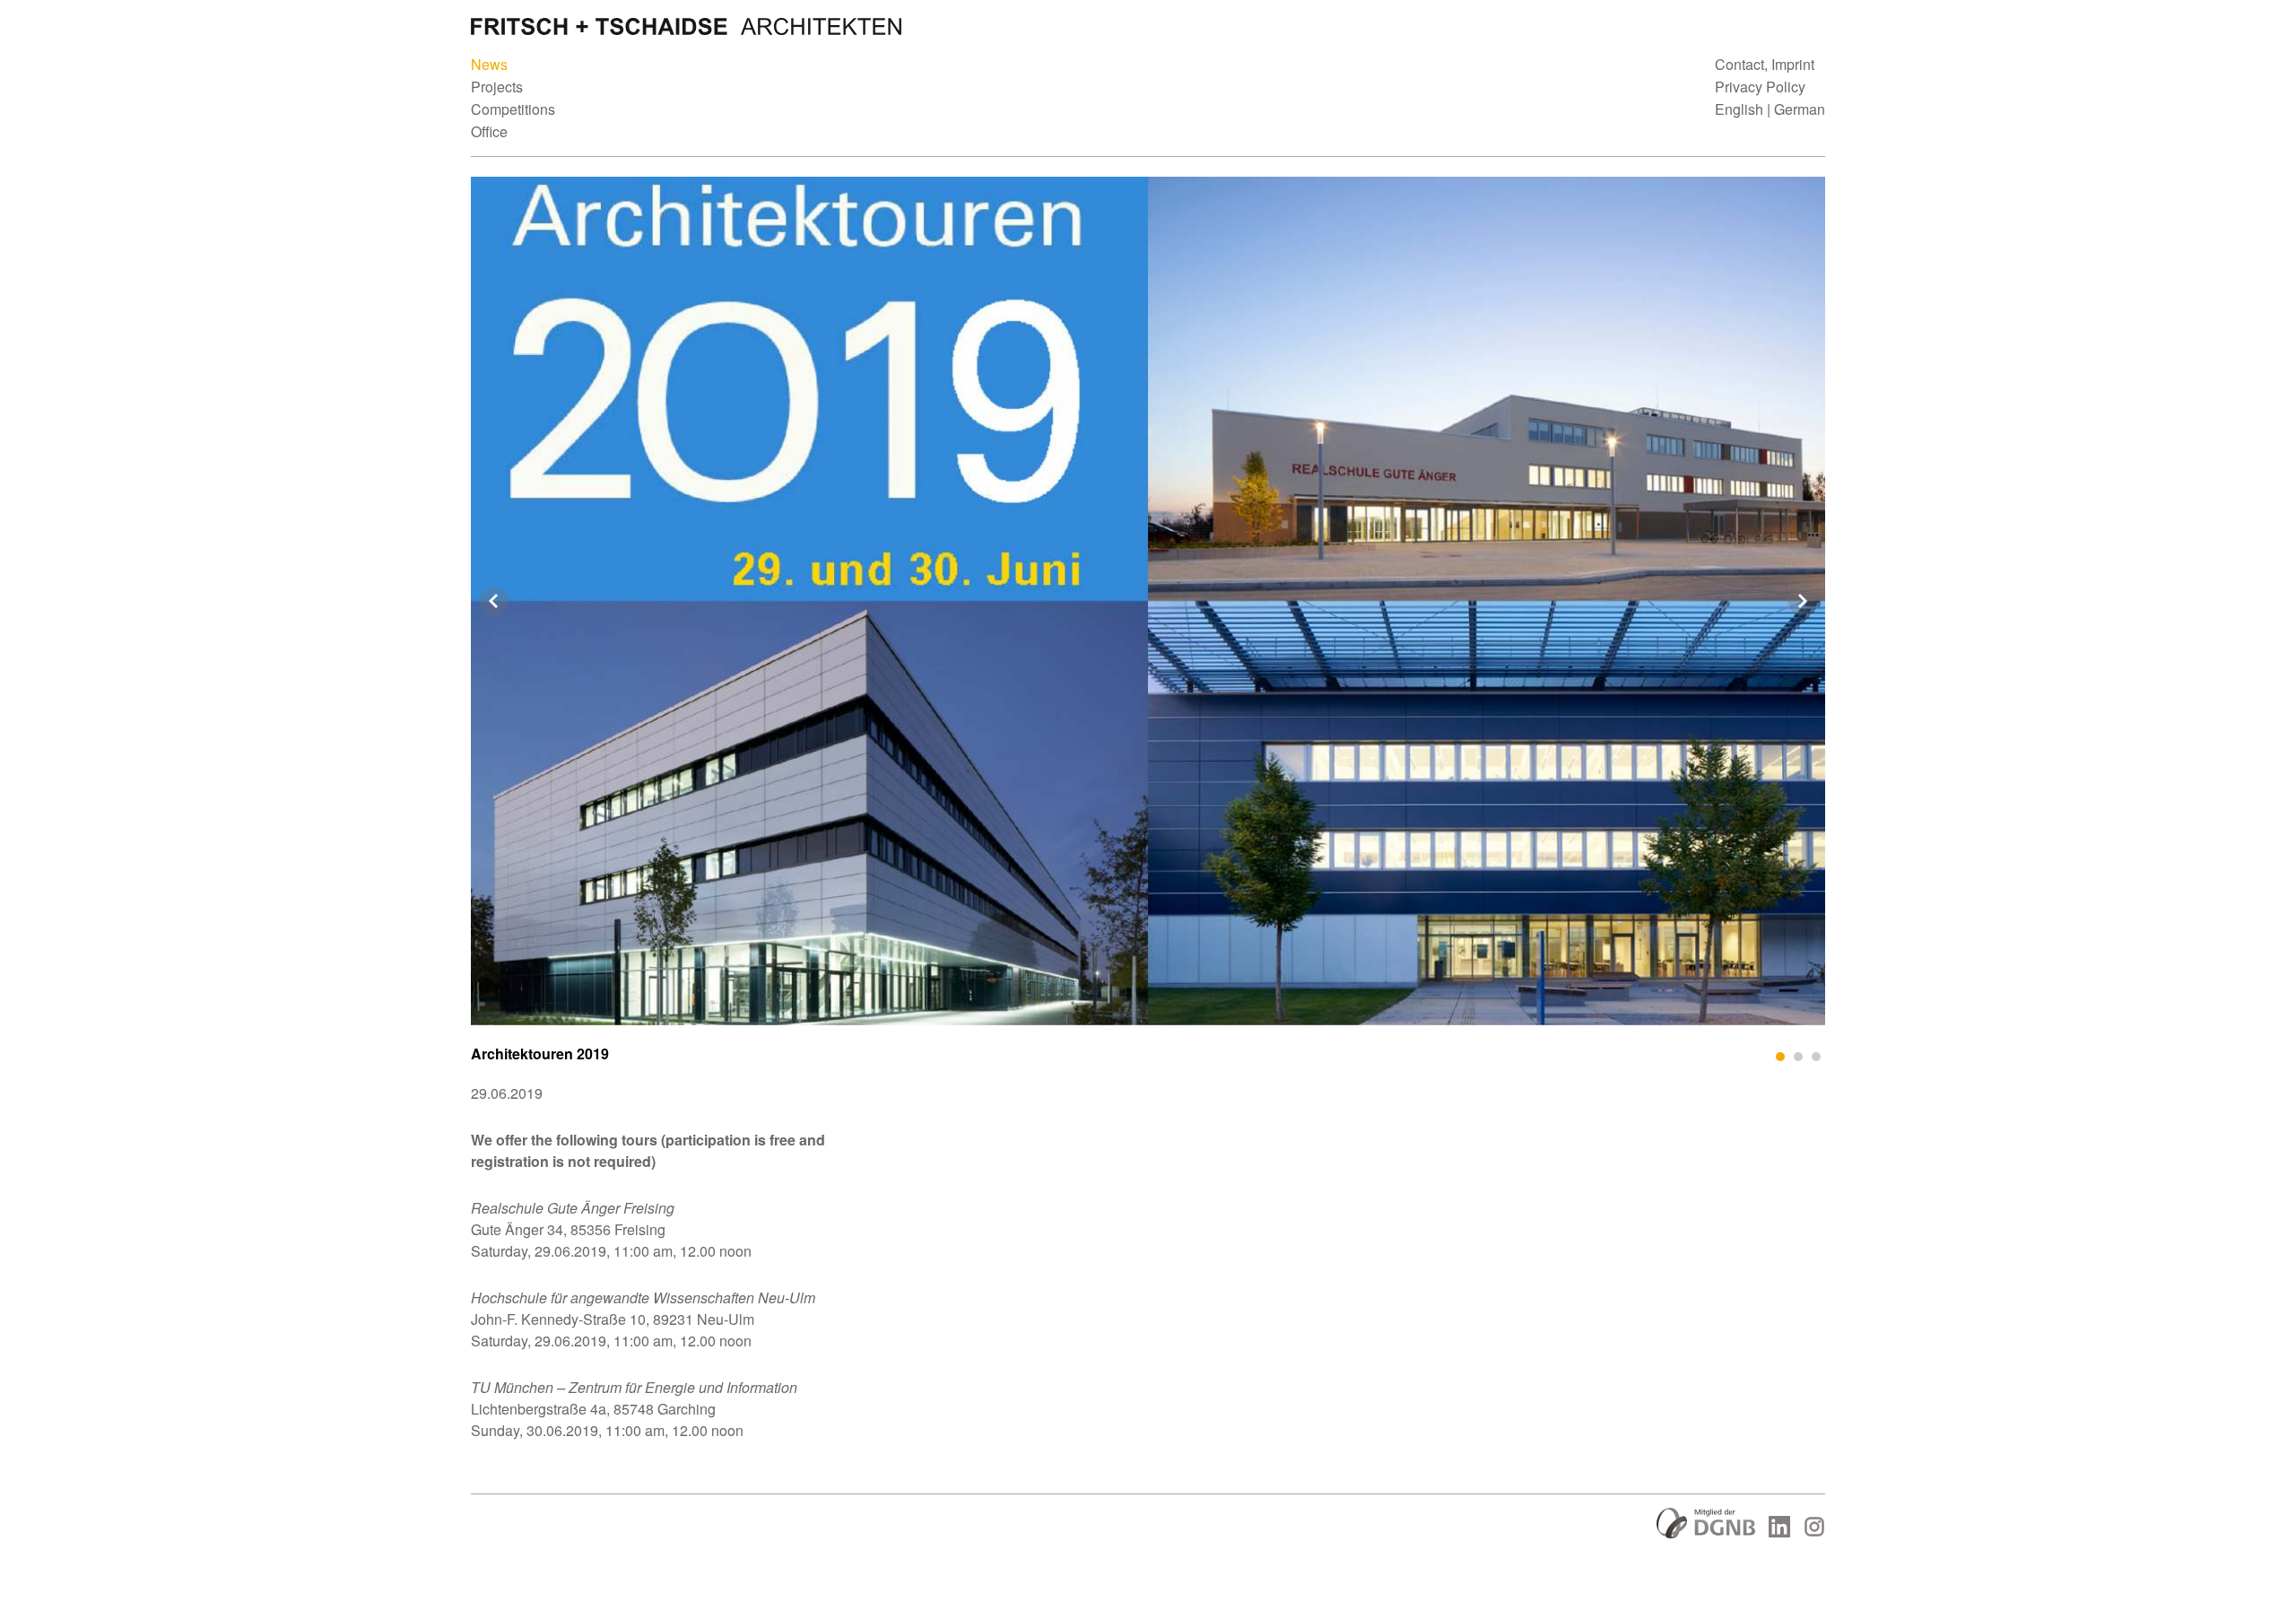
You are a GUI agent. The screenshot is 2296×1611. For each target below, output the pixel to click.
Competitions (513, 109)
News (489, 64)
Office (489, 131)
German (1800, 109)
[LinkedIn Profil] (1779, 1532)
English (1739, 109)
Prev (494, 601)
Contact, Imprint (1765, 64)
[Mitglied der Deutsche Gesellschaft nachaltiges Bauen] (1706, 1533)
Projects (497, 87)
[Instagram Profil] (1814, 1532)
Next (1802, 601)
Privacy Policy (1760, 87)
